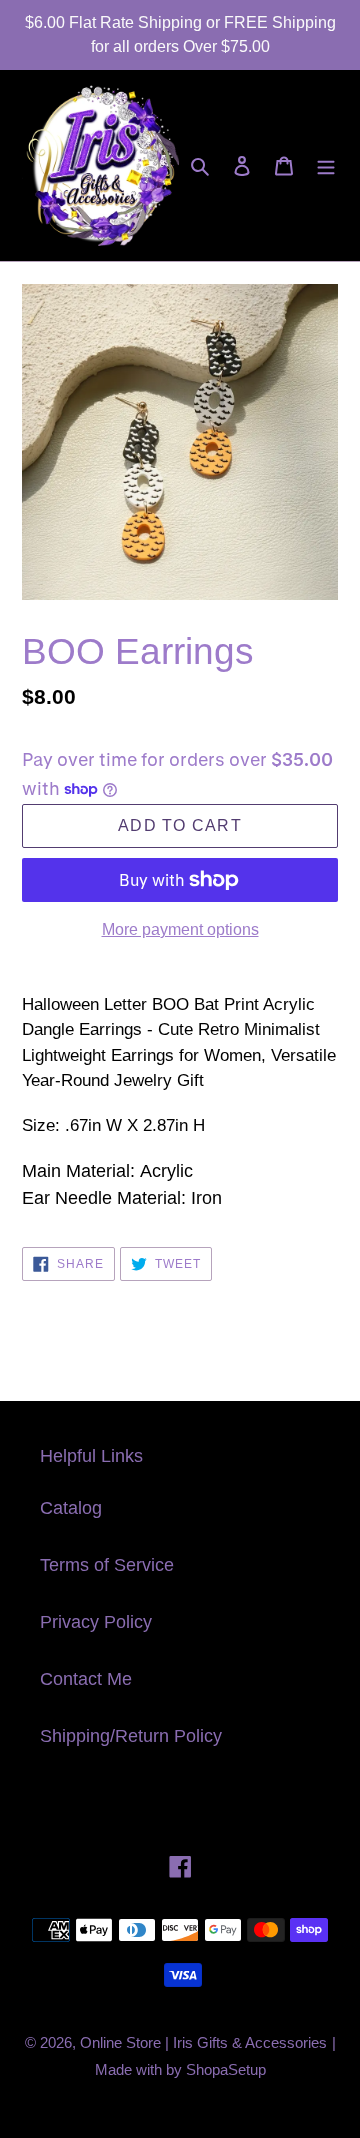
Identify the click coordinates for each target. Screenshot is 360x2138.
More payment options (180, 929)
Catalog (71, 1508)
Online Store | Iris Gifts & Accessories (203, 2042)
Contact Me (86, 1679)
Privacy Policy (96, 1622)
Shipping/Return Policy (131, 1736)
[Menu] (326, 165)
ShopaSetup (226, 2069)
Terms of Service (107, 1565)
